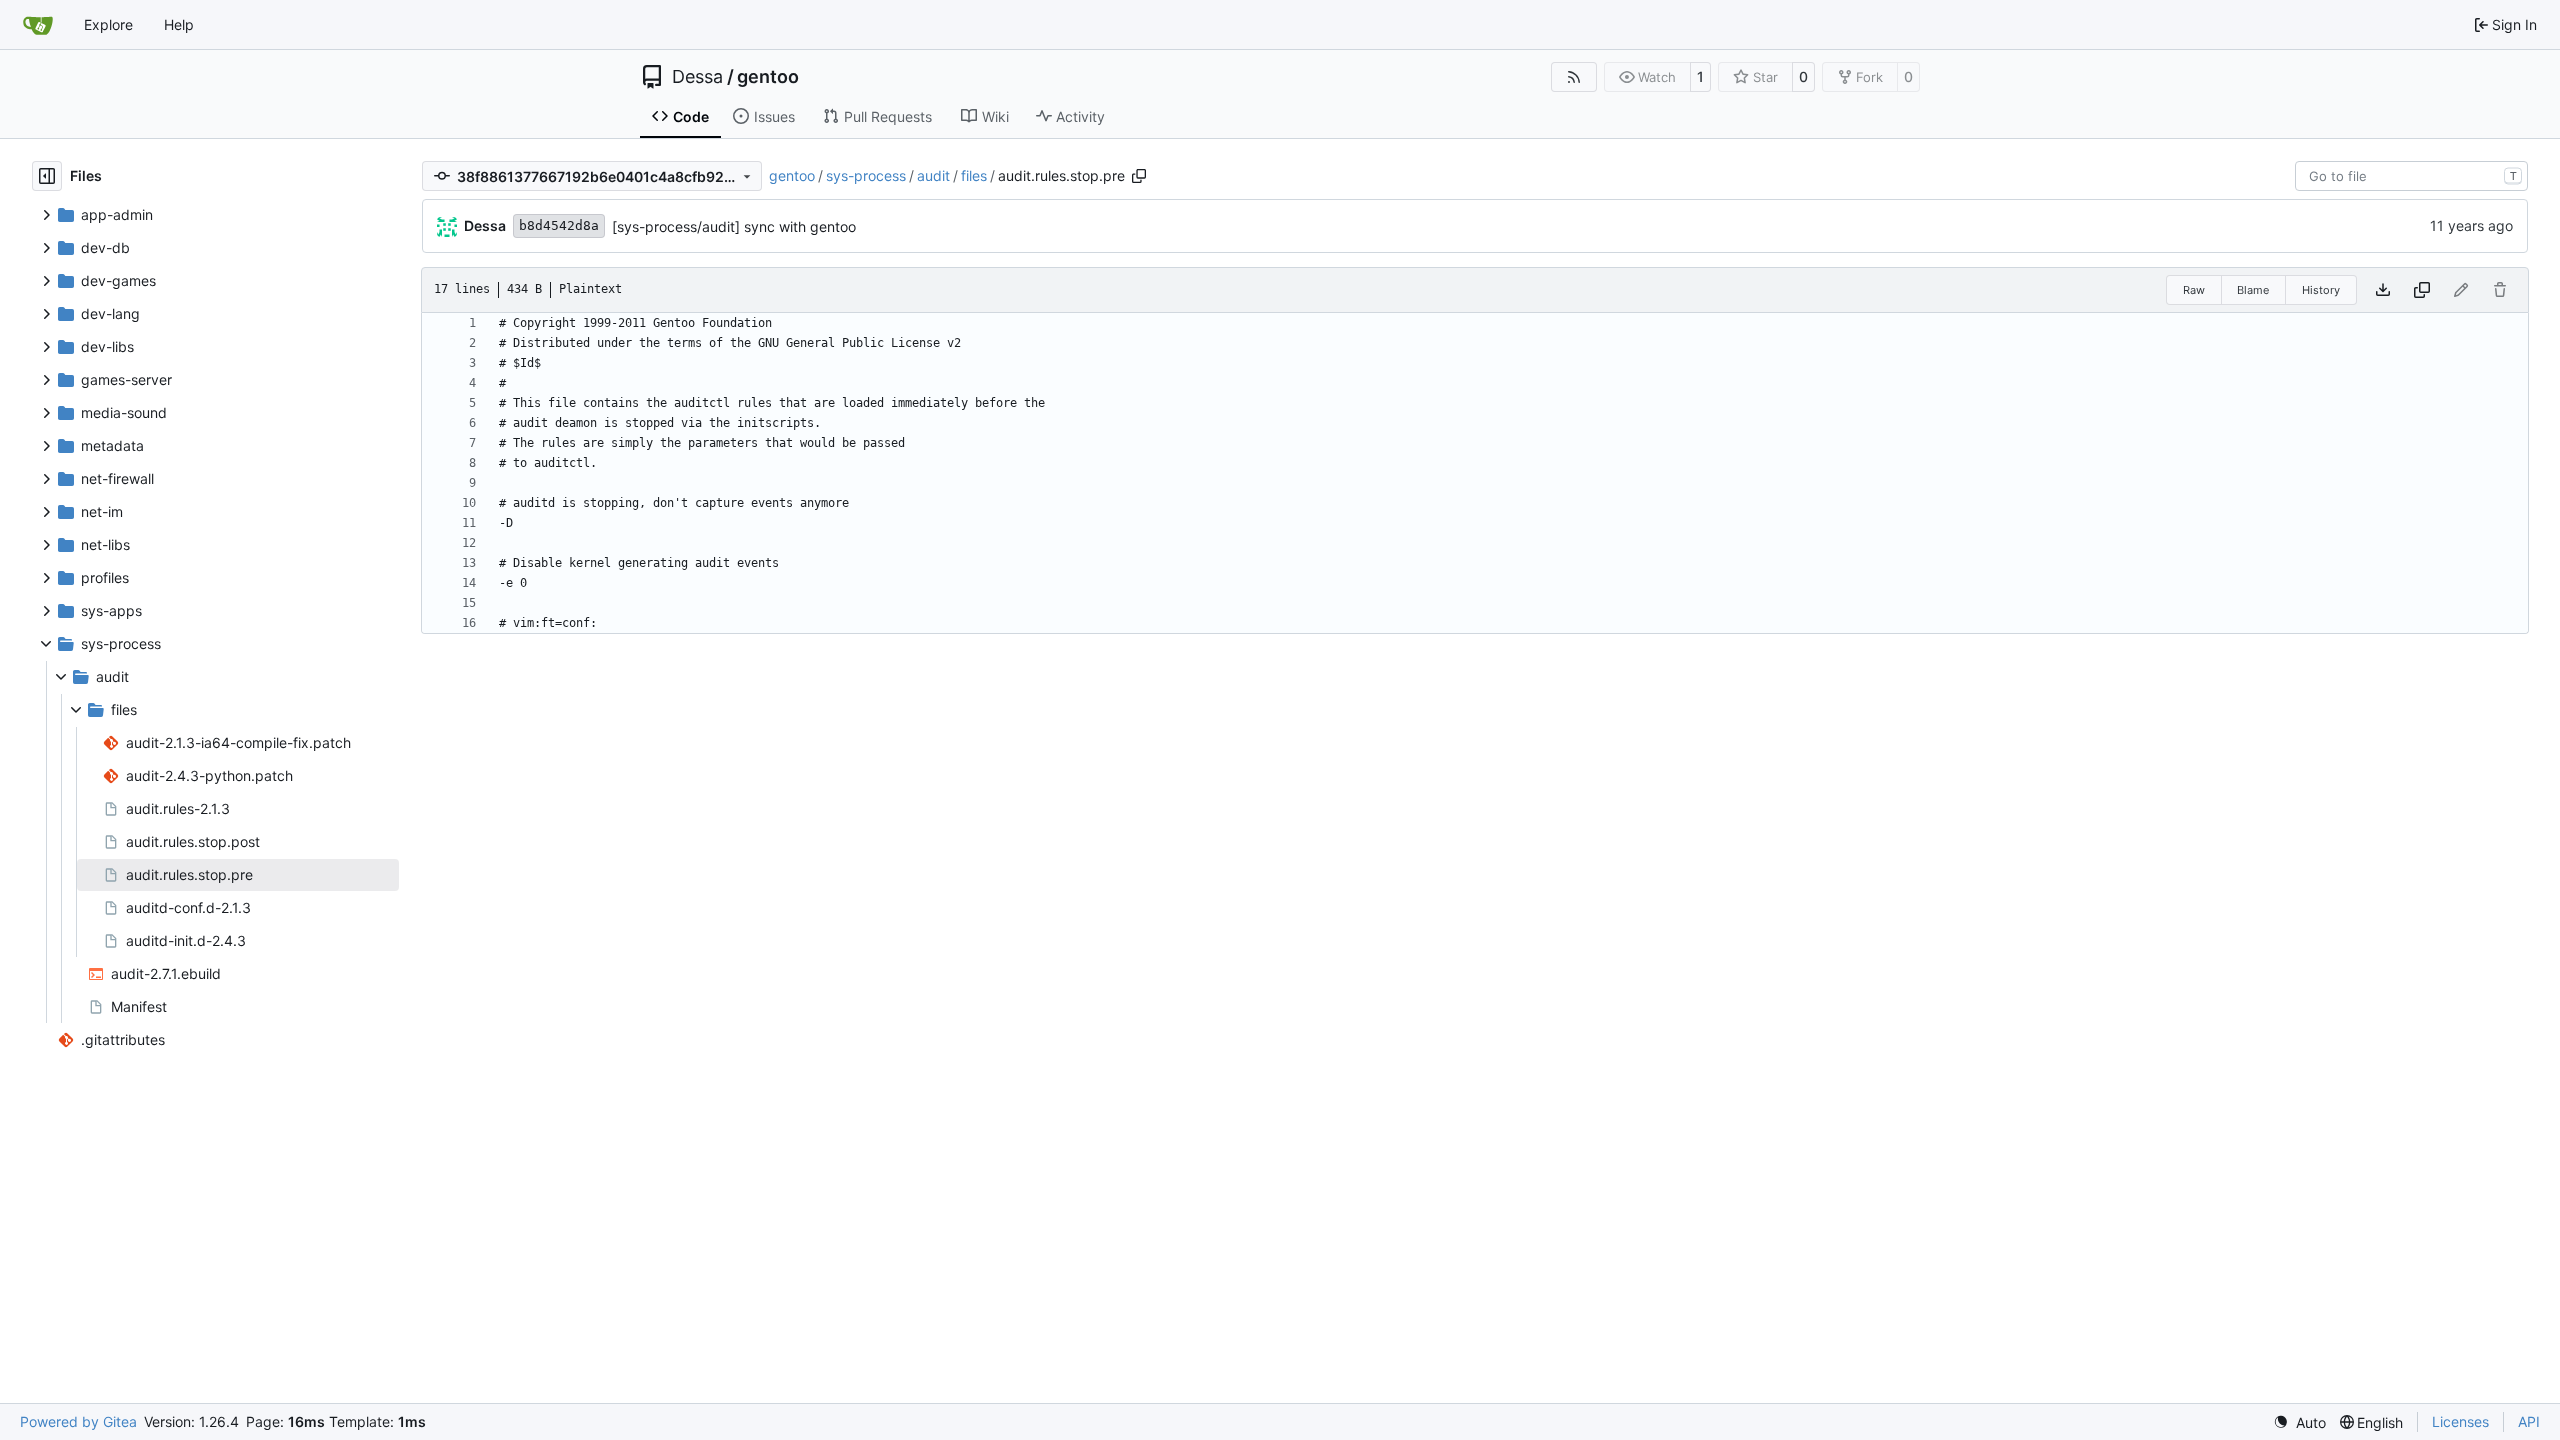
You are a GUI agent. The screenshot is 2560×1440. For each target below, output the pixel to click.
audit (933, 175)
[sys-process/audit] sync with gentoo (734, 226)
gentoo (768, 77)
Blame (2253, 290)
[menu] (2299, 1422)
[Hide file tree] (47, 176)
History (2321, 290)
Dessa (697, 77)
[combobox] (2411, 176)
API (2529, 1421)
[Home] (38, 25)
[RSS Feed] (1574, 77)
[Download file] (2383, 290)
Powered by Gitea (78, 1421)
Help (179, 24)
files (974, 175)
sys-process (866, 175)
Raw (2194, 290)
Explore (108, 24)
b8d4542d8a (559, 225)
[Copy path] (1139, 176)
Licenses (2460, 1421)
